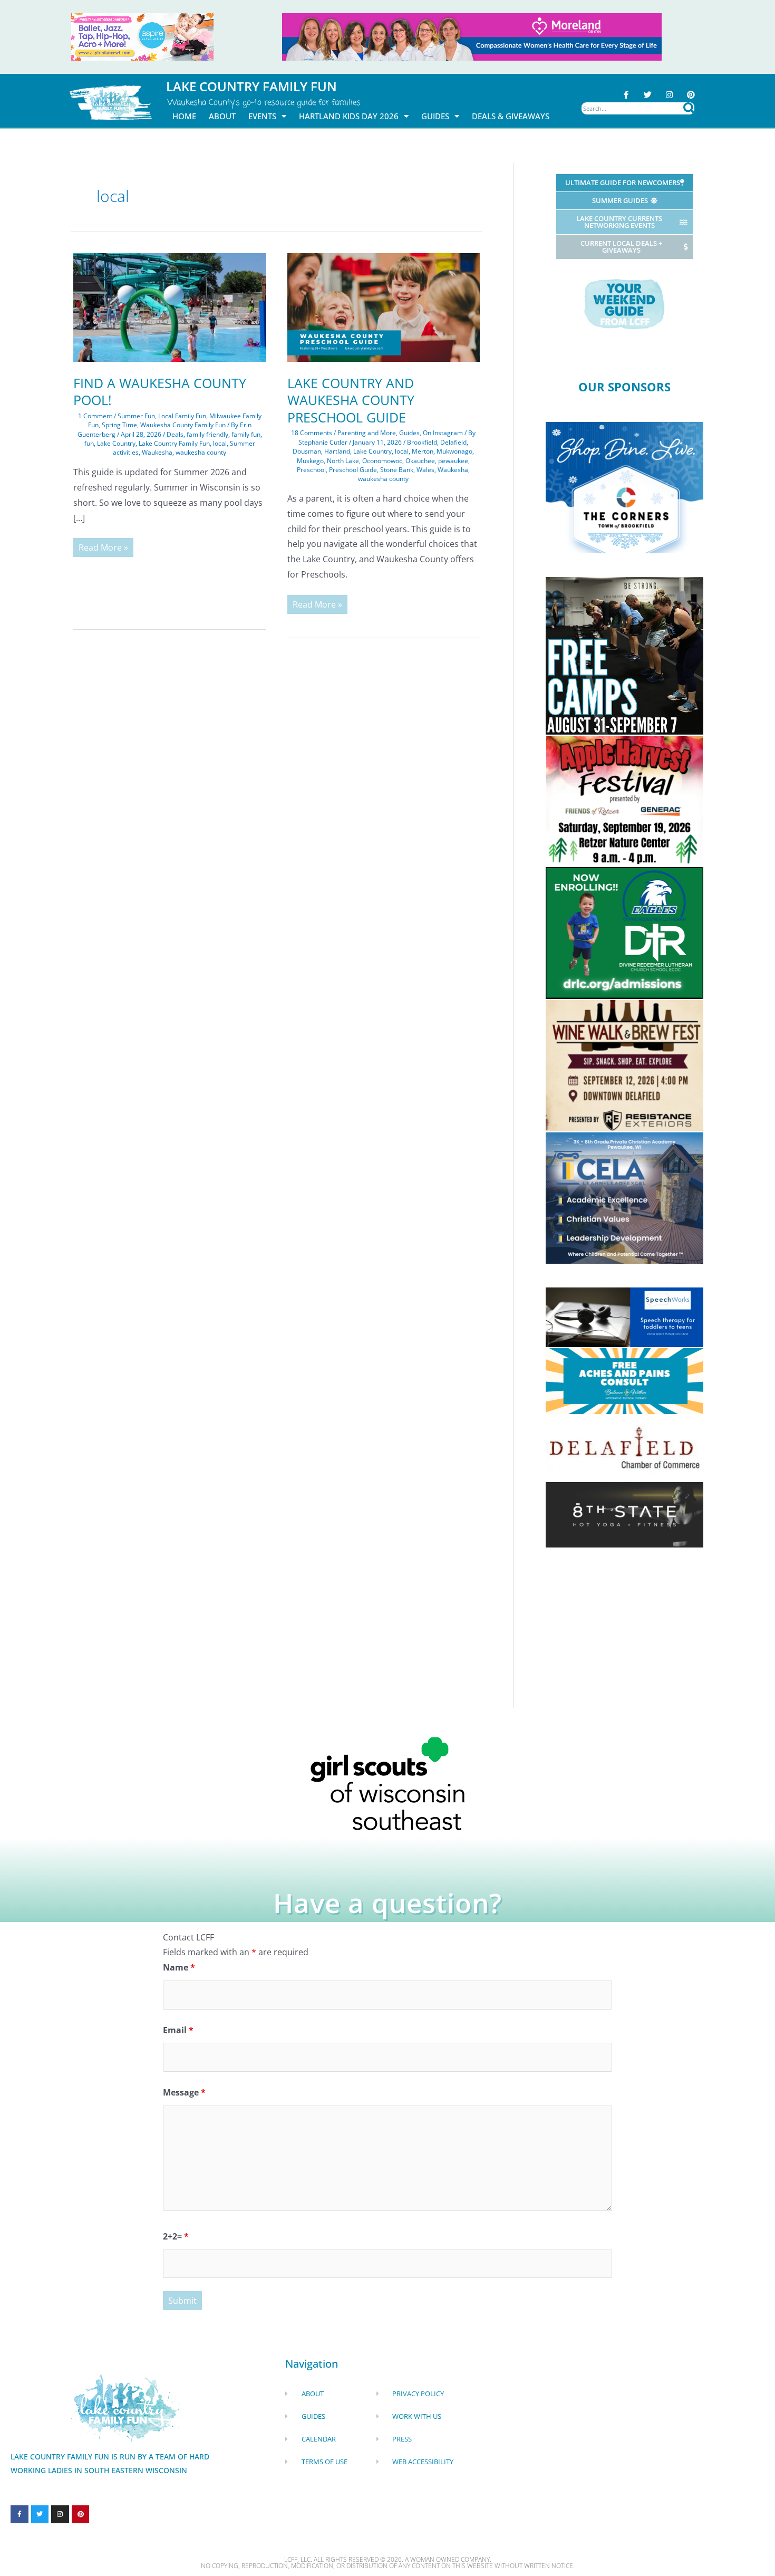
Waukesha (157, 452)
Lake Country (116, 443)
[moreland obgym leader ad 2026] (472, 36)
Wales (425, 470)
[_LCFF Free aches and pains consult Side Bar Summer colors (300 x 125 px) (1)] (624, 1380)
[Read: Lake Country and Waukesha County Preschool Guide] (384, 306)
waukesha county (201, 452)
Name (179, 1967)
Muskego (310, 461)
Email (178, 2030)
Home (184, 116)
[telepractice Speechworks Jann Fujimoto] (624, 1316)
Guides (435, 116)
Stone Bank (397, 470)
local (220, 443)
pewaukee (453, 461)
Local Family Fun (182, 416)
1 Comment (95, 416)
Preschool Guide (353, 470)
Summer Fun (136, 416)
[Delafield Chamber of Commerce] (624, 1447)
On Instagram (443, 433)
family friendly (207, 434)
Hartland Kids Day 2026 (349, 116)
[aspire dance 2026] (142, 36)
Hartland (337, 451)
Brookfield (422, 442)
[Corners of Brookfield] (624, 487)
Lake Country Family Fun (174, 443)
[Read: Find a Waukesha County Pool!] (170, 306)
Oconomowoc (382, 461)
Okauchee (420, 461)
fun (89, 443)
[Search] (689, 108)
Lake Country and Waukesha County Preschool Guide (351, 400)
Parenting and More (367, 433)
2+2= (176, 2236)
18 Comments (312, 433)
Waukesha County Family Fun (183, 425)
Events (262, 116)
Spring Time (119, 425)
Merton (423, 451)
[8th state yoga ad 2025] (624, 1514)
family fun (246, 434)
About (222, 116)
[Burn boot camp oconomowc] (624, 655)
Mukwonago (454, 451)
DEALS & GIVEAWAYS (511, 116)
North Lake (343, 461)
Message (184, 2092)
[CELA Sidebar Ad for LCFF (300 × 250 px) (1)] (624, 1197)
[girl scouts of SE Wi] (387, 1783)
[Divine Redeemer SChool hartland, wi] (624, 932)
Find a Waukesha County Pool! (160, 392)
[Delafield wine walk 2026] (624, 1064)
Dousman (307, 451)
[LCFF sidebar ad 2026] (624, 800)
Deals (175, 434)
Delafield (453, 442)
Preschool (311, 470)
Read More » (103, 546)
